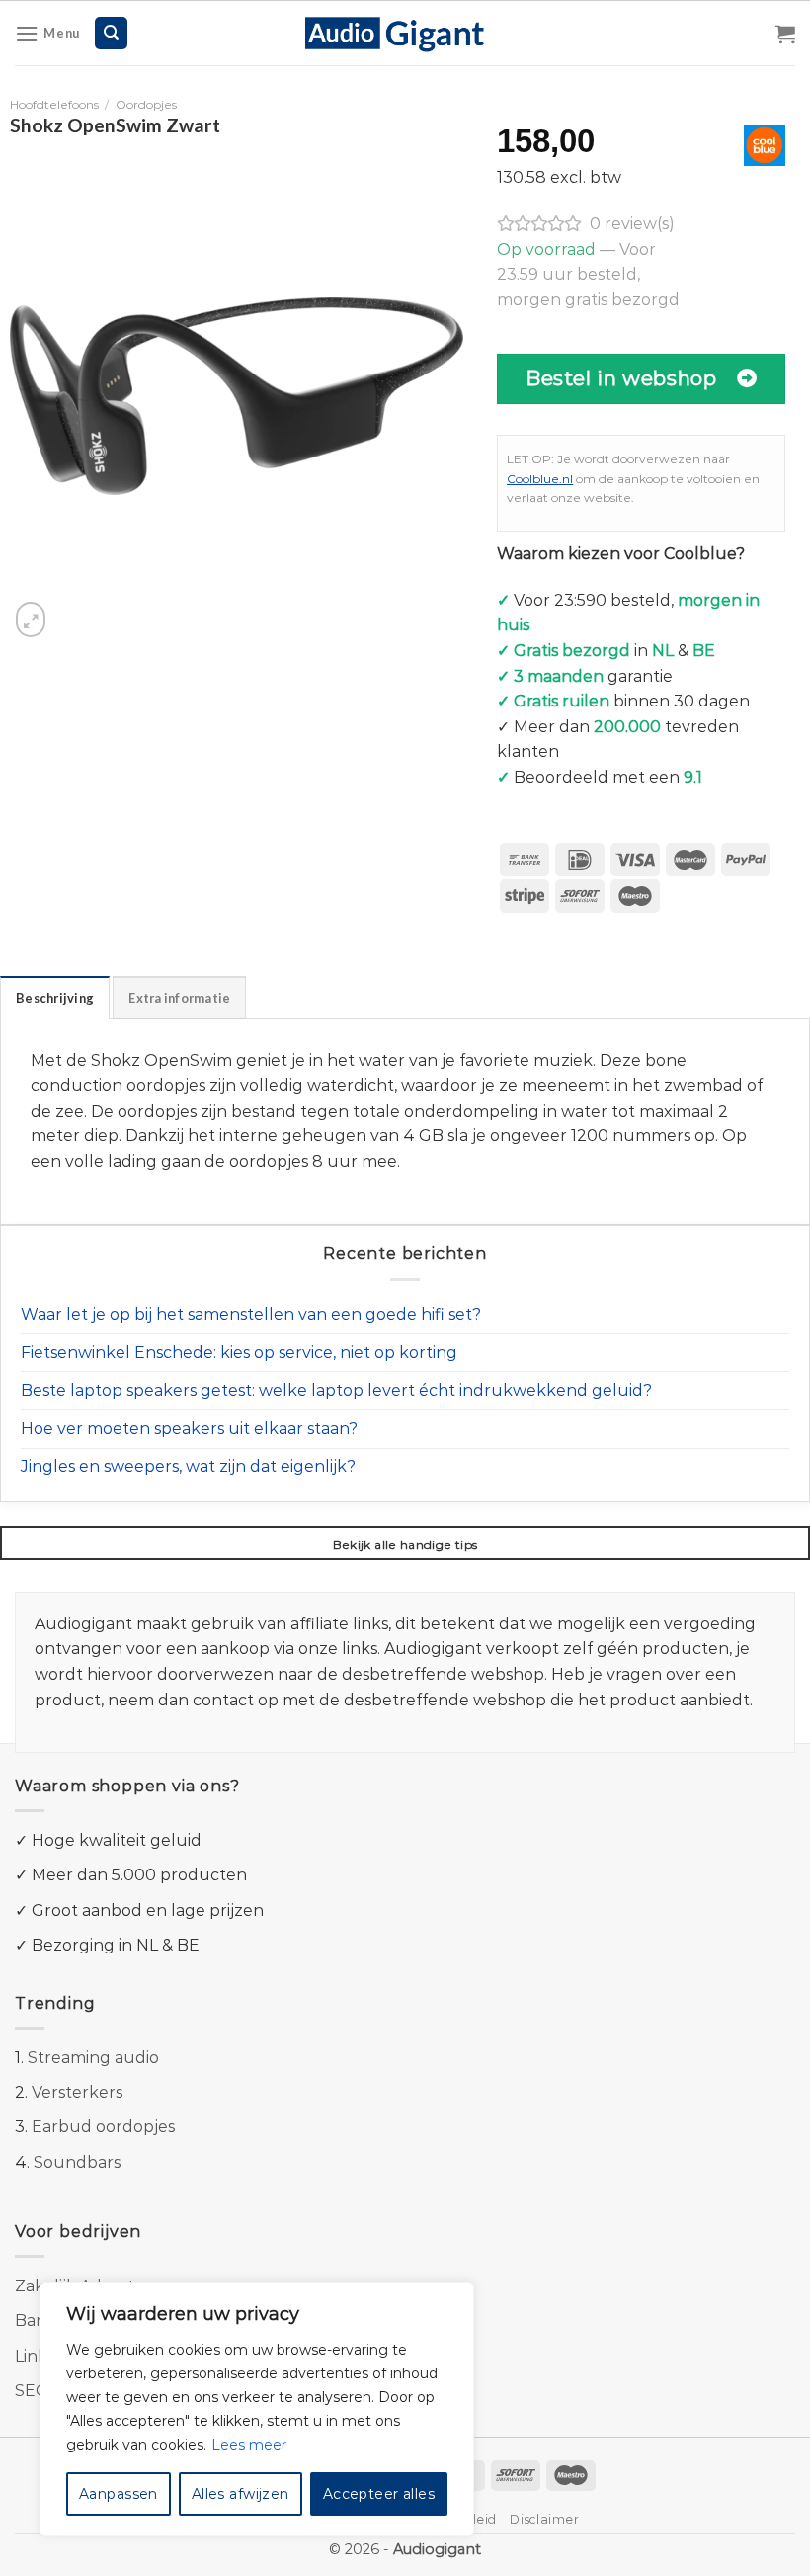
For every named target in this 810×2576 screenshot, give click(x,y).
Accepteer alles (379, 2494)
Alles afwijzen (241, 2494)
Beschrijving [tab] (55, 998)
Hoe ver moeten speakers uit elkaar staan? (189, 1428)
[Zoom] (31, 619)
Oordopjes (146, 104)
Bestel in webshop (621, 378)
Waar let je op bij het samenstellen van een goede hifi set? (251, 1315)
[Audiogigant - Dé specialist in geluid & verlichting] (405, 33)
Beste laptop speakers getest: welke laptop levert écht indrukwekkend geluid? (336, 1391)
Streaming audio (93, 2058)
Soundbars (77, 2162)
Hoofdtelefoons (54, 104)
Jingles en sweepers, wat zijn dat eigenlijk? (188, 1467)
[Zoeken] (111, 33)
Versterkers (77, 2092)
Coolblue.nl (540, 479)
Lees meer (249, 2445)
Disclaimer (544, 2519)
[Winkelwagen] (785, 34)
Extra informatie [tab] (179, 998)
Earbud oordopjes (103, 2127)
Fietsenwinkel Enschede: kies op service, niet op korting (239, 1352)
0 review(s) (632, 224)
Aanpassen (119, 2494)
